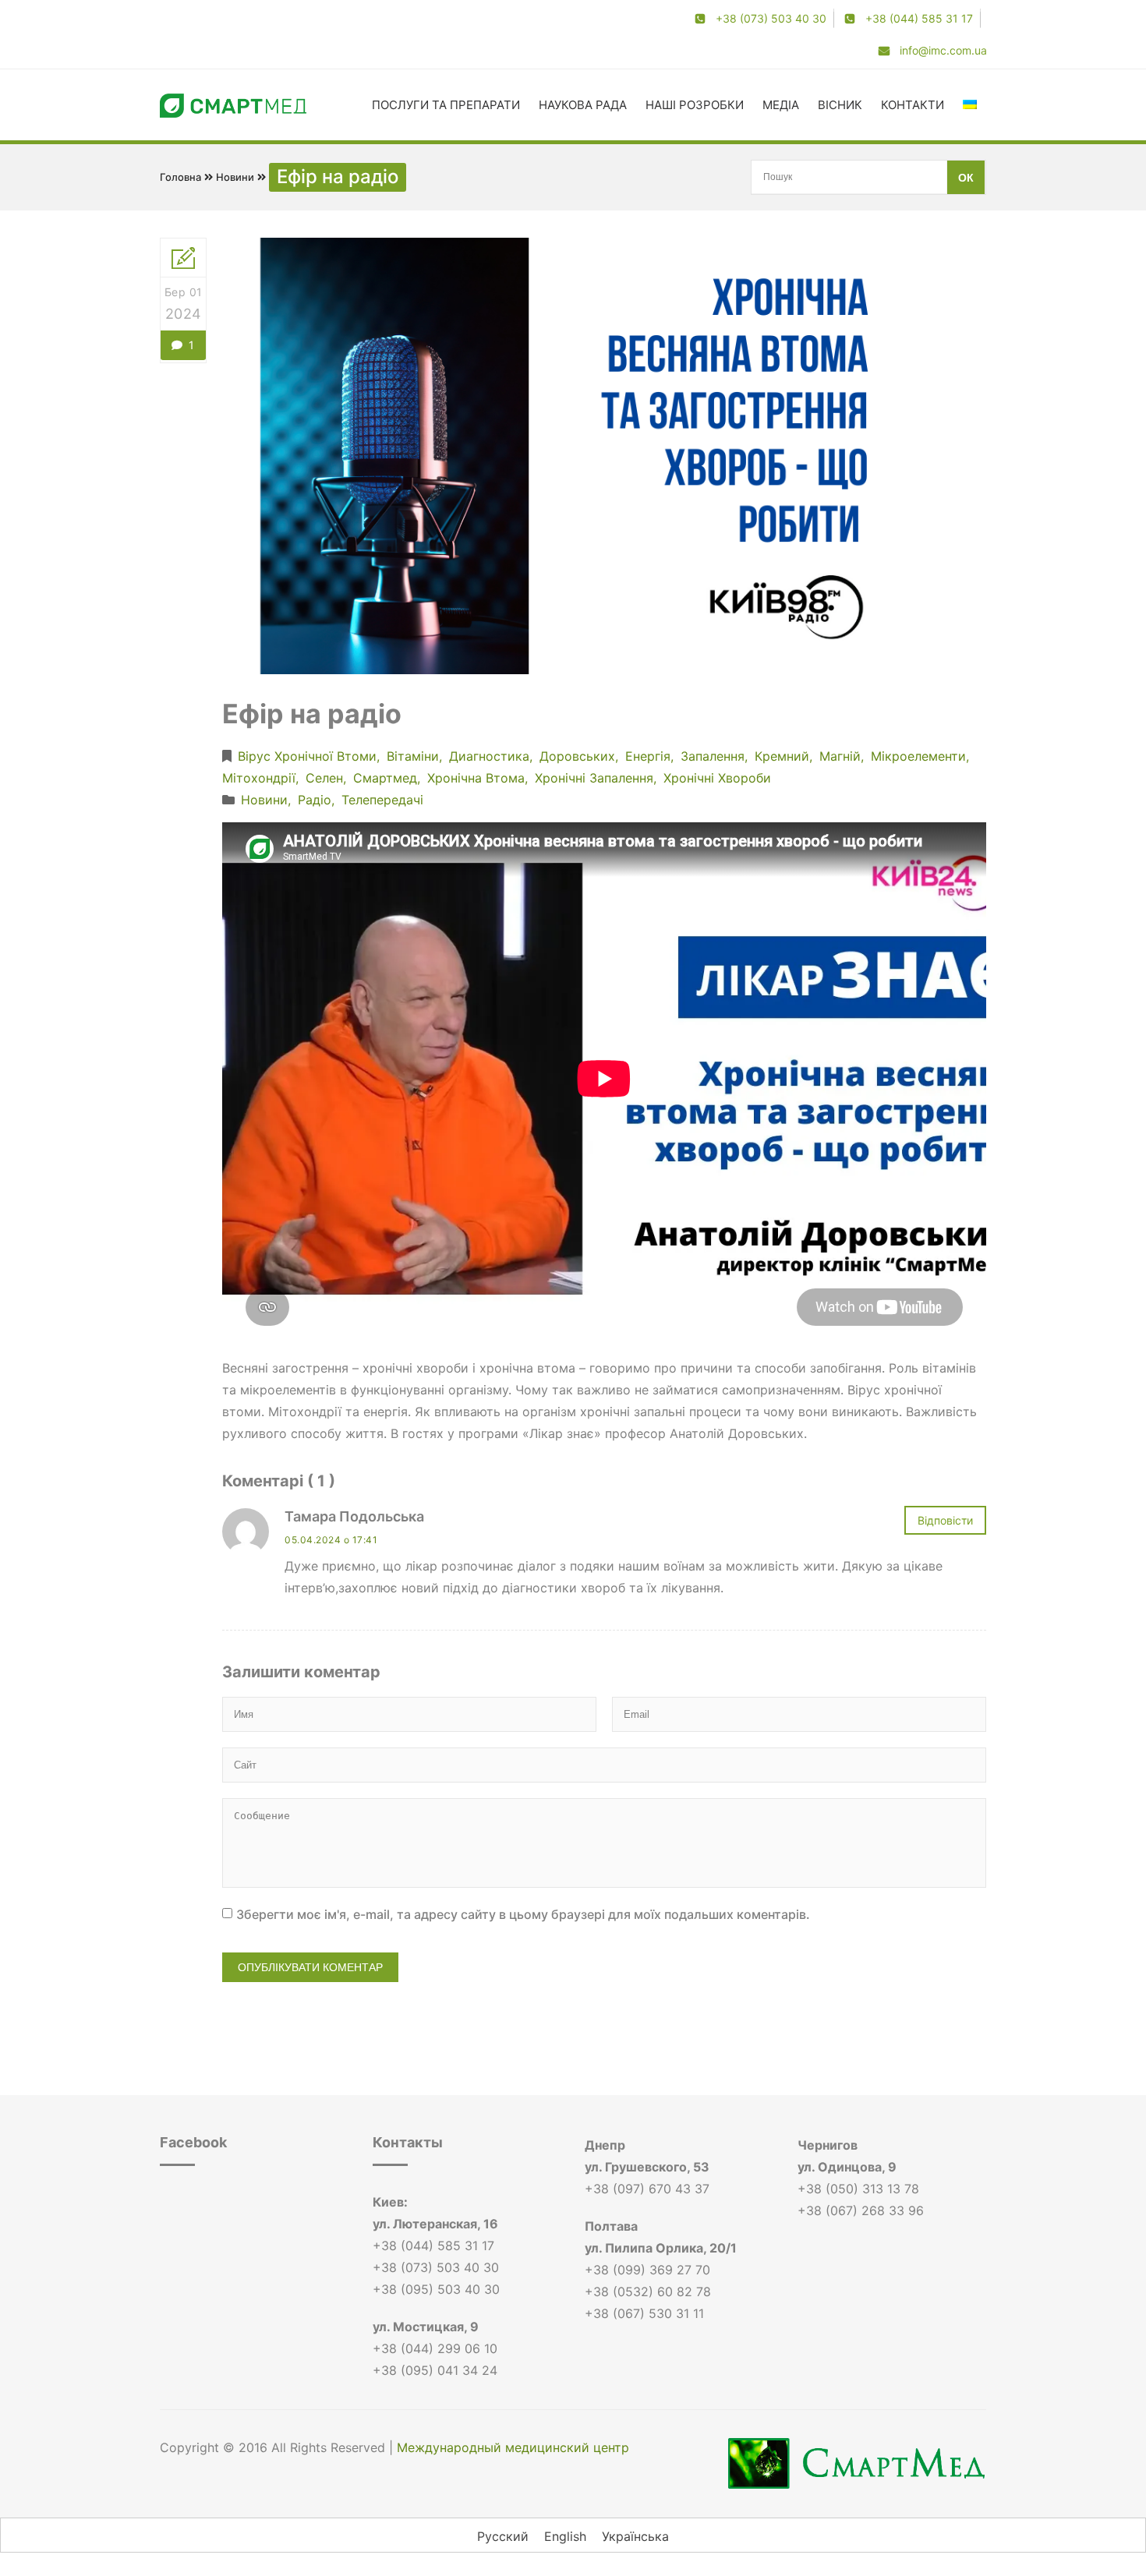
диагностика (489, 756)
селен (324, 778)
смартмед (385, 778)
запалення (713, 756)
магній (840, 756)
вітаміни (413, 756)
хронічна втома (476, 778)
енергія (648, 756)
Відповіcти (945, 1520)
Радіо (315, 800)
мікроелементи (918, 756)
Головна (180, 177)
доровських (577, 756)
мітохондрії (259, 778)
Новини (235, 177)
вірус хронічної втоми (307, 756)
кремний (782, 756)
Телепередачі (382, 800)
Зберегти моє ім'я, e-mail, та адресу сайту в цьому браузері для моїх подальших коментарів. (523, 1914)
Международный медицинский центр (513, 2447)
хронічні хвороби (717, 778)
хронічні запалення (594, 778)
